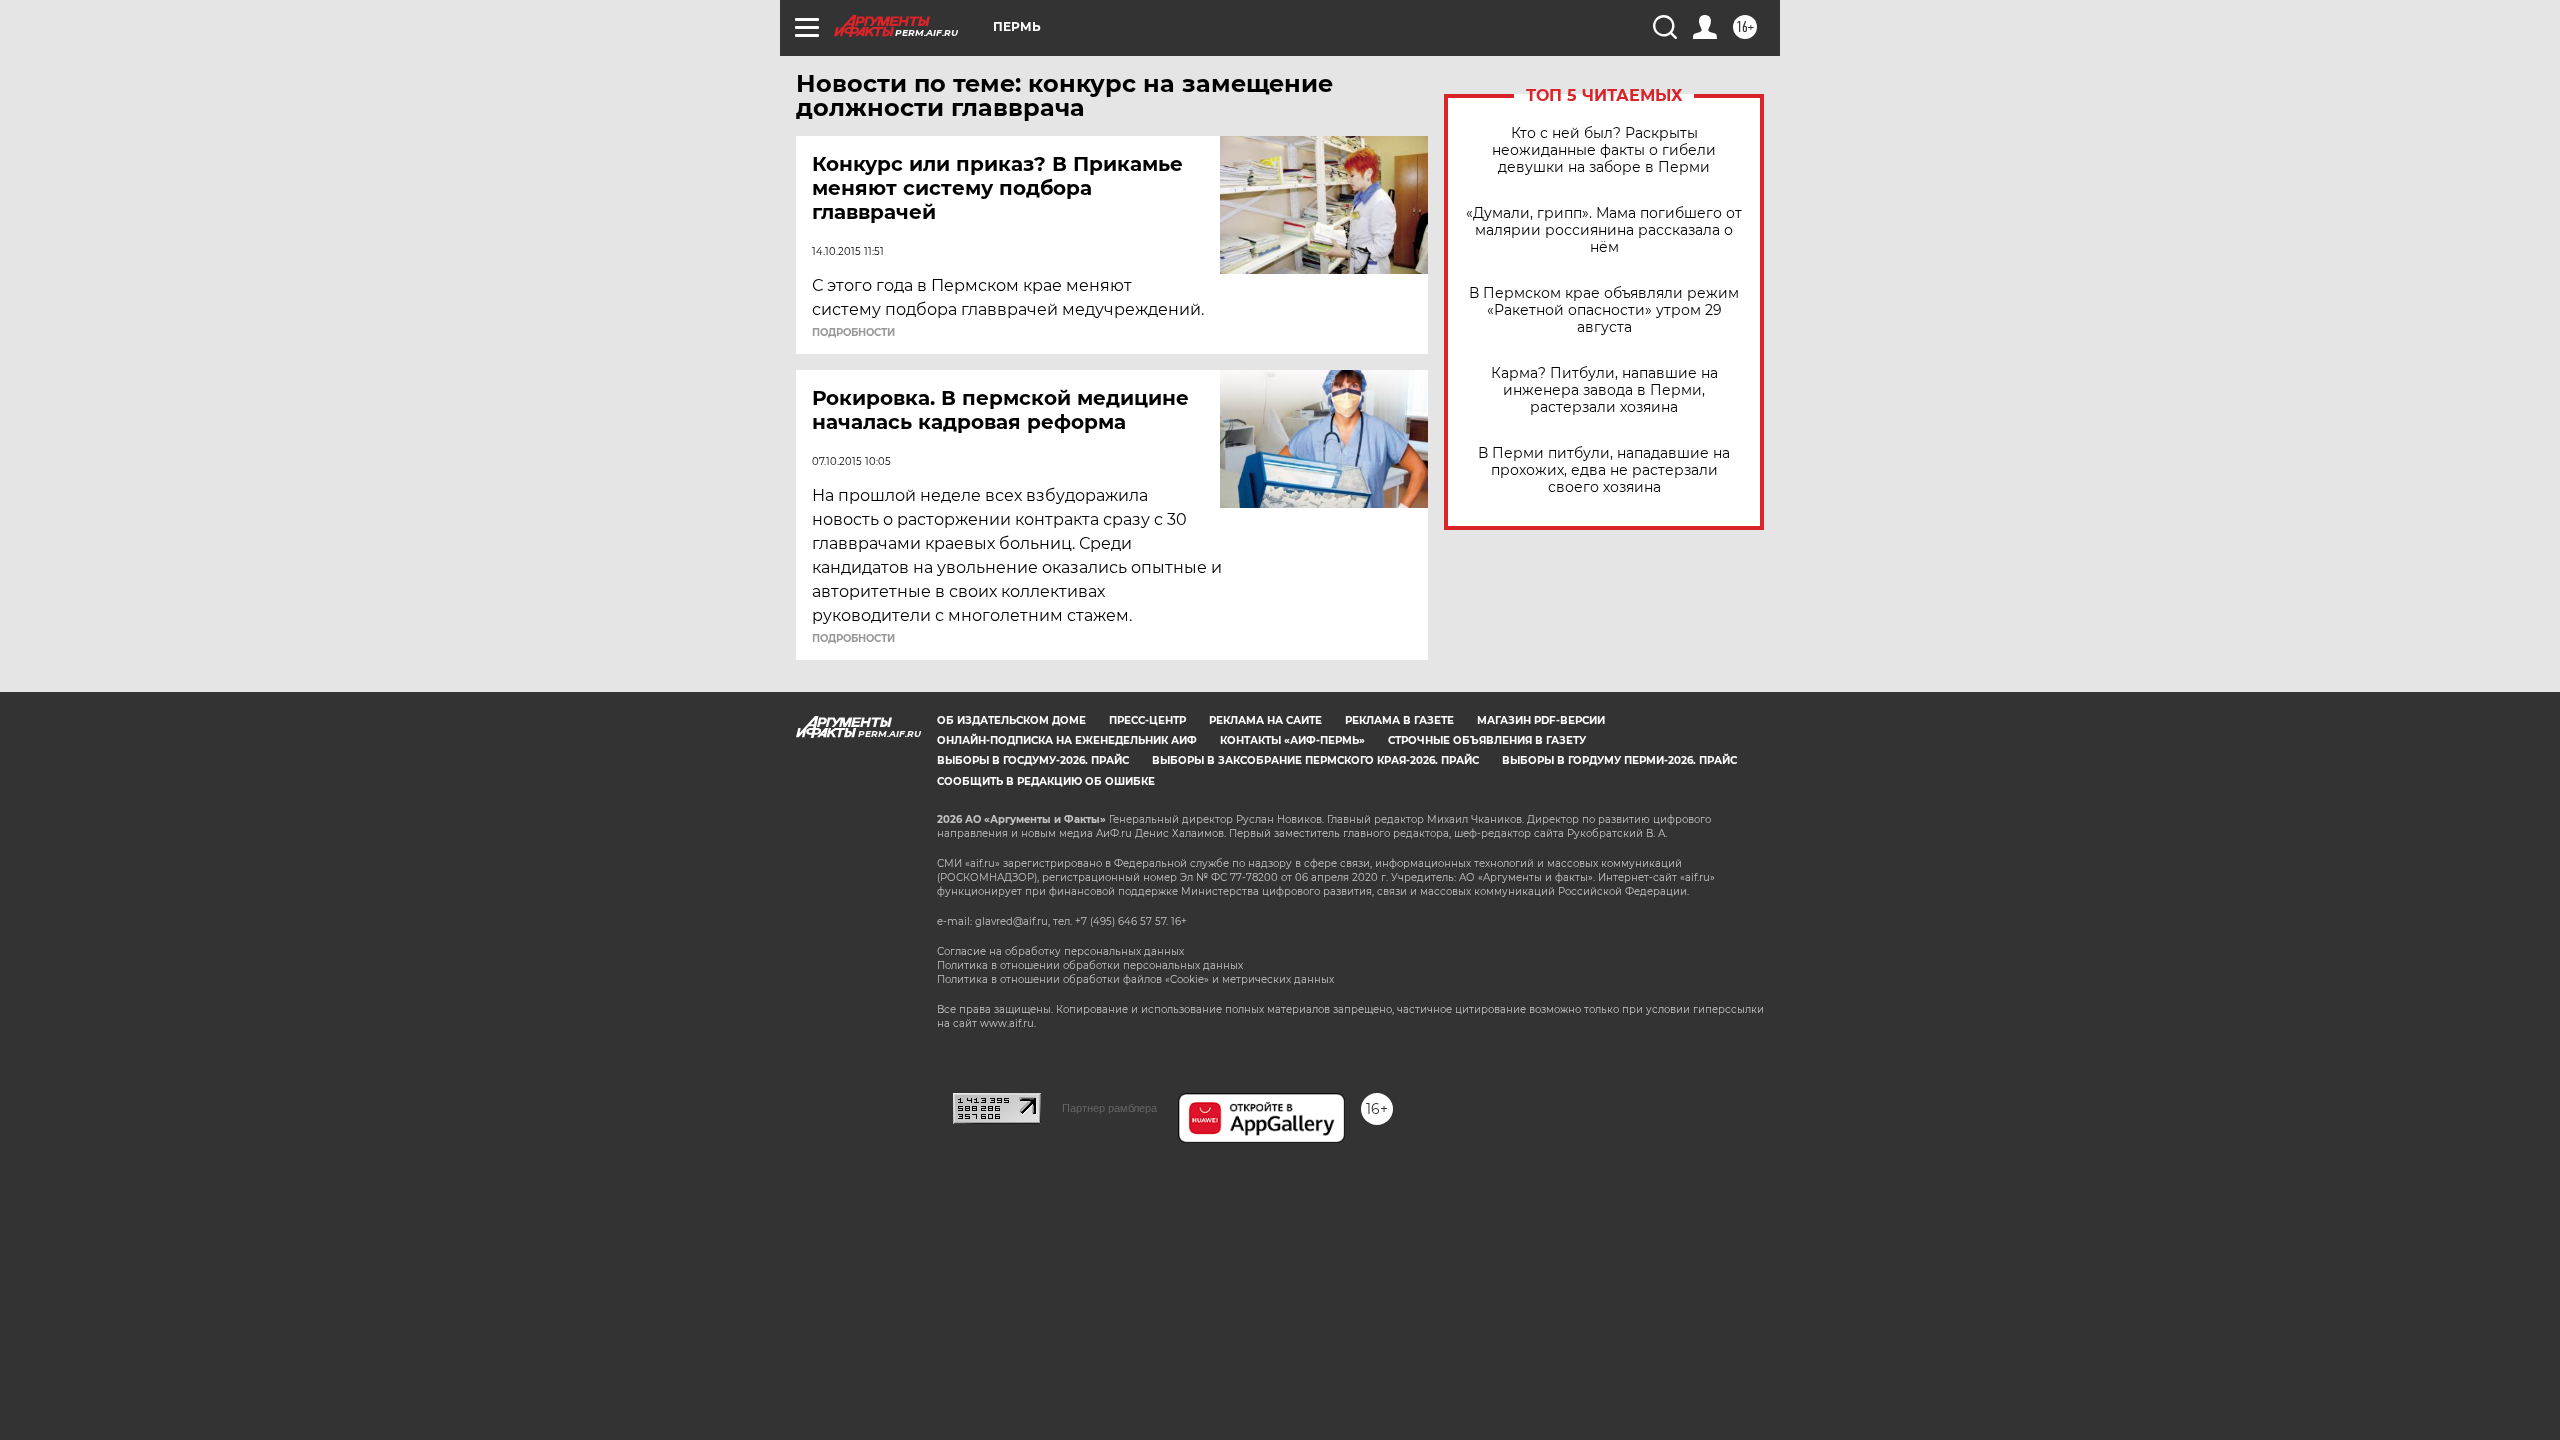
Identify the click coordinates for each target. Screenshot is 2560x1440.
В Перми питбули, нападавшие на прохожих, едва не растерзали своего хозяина (1604, 470)
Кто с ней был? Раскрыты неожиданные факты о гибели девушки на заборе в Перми (1604, 150)
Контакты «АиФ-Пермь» (1292, 740)
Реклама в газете (1399, 720)
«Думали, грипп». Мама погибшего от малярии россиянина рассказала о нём (1604, 230)
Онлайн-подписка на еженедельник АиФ (1067, 740)
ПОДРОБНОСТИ (853, 333)
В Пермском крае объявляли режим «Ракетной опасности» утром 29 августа (1604, 310)
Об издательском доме (1011, 720)
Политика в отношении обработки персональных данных (1090, 965)
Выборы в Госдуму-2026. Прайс (1033, 760)
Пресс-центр (1147, 720)
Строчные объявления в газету (1487, 740)
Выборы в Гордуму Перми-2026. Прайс (1619, 760)
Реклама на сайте (1265, 720)
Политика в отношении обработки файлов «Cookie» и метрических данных (1135, 979)
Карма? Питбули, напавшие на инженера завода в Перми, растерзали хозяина (1604, 390)
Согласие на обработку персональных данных (1060, 951)
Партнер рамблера (1109, 1108)
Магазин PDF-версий (1541, 720)
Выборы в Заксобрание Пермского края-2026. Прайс (1315, 760)
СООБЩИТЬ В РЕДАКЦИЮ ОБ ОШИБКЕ (1046, 781)
